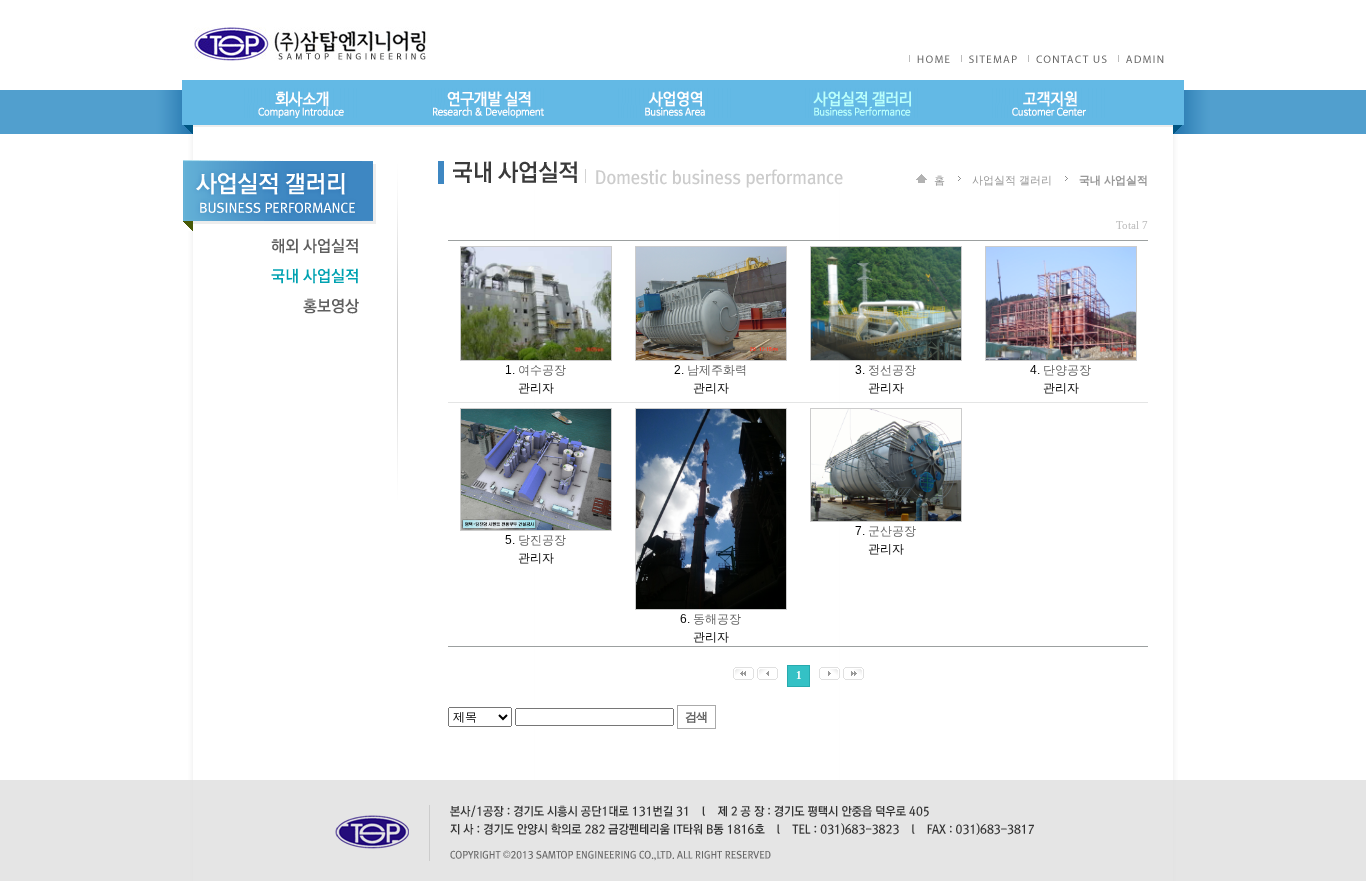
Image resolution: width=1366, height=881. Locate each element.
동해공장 (717, 619)
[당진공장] (536, 417)
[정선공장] (886, 255)
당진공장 (542, 540)
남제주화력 (717, 370)
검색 (696, 717)
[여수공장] (536, 255)
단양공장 (1067, 370)
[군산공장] (886, 417)
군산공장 (892, 531)
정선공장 (892, 370)
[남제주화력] (711, 255)
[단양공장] (1061, 255)
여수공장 (542, 370)
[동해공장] (711, 417)
